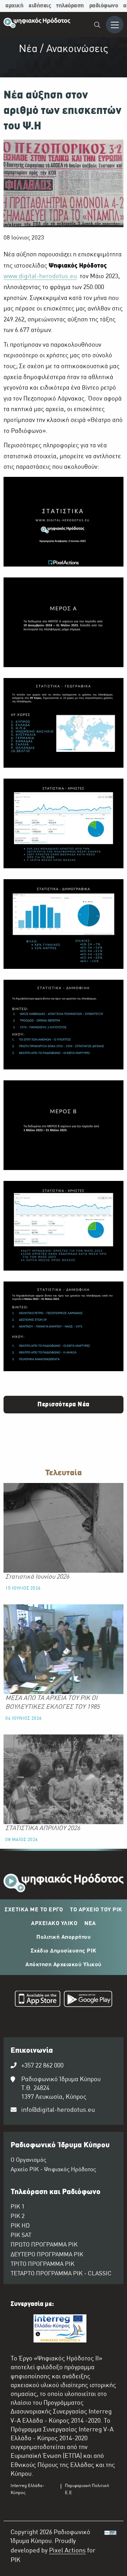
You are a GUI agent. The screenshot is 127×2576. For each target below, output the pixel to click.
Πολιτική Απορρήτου (64, 1937)
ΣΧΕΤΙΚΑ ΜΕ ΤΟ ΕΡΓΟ (34, 1910)
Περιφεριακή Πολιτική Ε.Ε (87, 2489)
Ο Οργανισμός (28, 2160)
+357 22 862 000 (42, 2066)
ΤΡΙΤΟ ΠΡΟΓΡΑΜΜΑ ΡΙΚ (43, 2264)
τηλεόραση (70, 6)
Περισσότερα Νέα (64, 1405)
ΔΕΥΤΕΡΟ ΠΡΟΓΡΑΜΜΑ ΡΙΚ (47, 2255)
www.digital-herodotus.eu (40, 277)
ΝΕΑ (90, 1924)
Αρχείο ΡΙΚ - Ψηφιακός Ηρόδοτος (53, 2170)
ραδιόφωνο (104, 6)
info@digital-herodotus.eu (58, 2110)
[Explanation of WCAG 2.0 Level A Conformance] (110, 2548)
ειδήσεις (40, 6)
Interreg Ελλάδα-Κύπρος (28, 2489)
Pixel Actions (67, 2551)
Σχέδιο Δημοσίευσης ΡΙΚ (64, 1951)
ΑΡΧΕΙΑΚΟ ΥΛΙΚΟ (54, 1924)
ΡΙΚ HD (20, 2226)
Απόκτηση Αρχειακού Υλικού (64, 1965)
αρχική (14, 6)
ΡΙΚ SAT (21, 2236)
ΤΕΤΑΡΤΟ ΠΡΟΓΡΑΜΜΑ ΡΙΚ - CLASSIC (61, 2274)
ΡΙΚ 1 (18, 2207)
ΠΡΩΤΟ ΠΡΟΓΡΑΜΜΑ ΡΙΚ (44, 2245)
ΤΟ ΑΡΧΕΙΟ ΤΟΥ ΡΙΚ (96, 1910)
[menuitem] (98, 26)
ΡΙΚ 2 (18, 2217)
